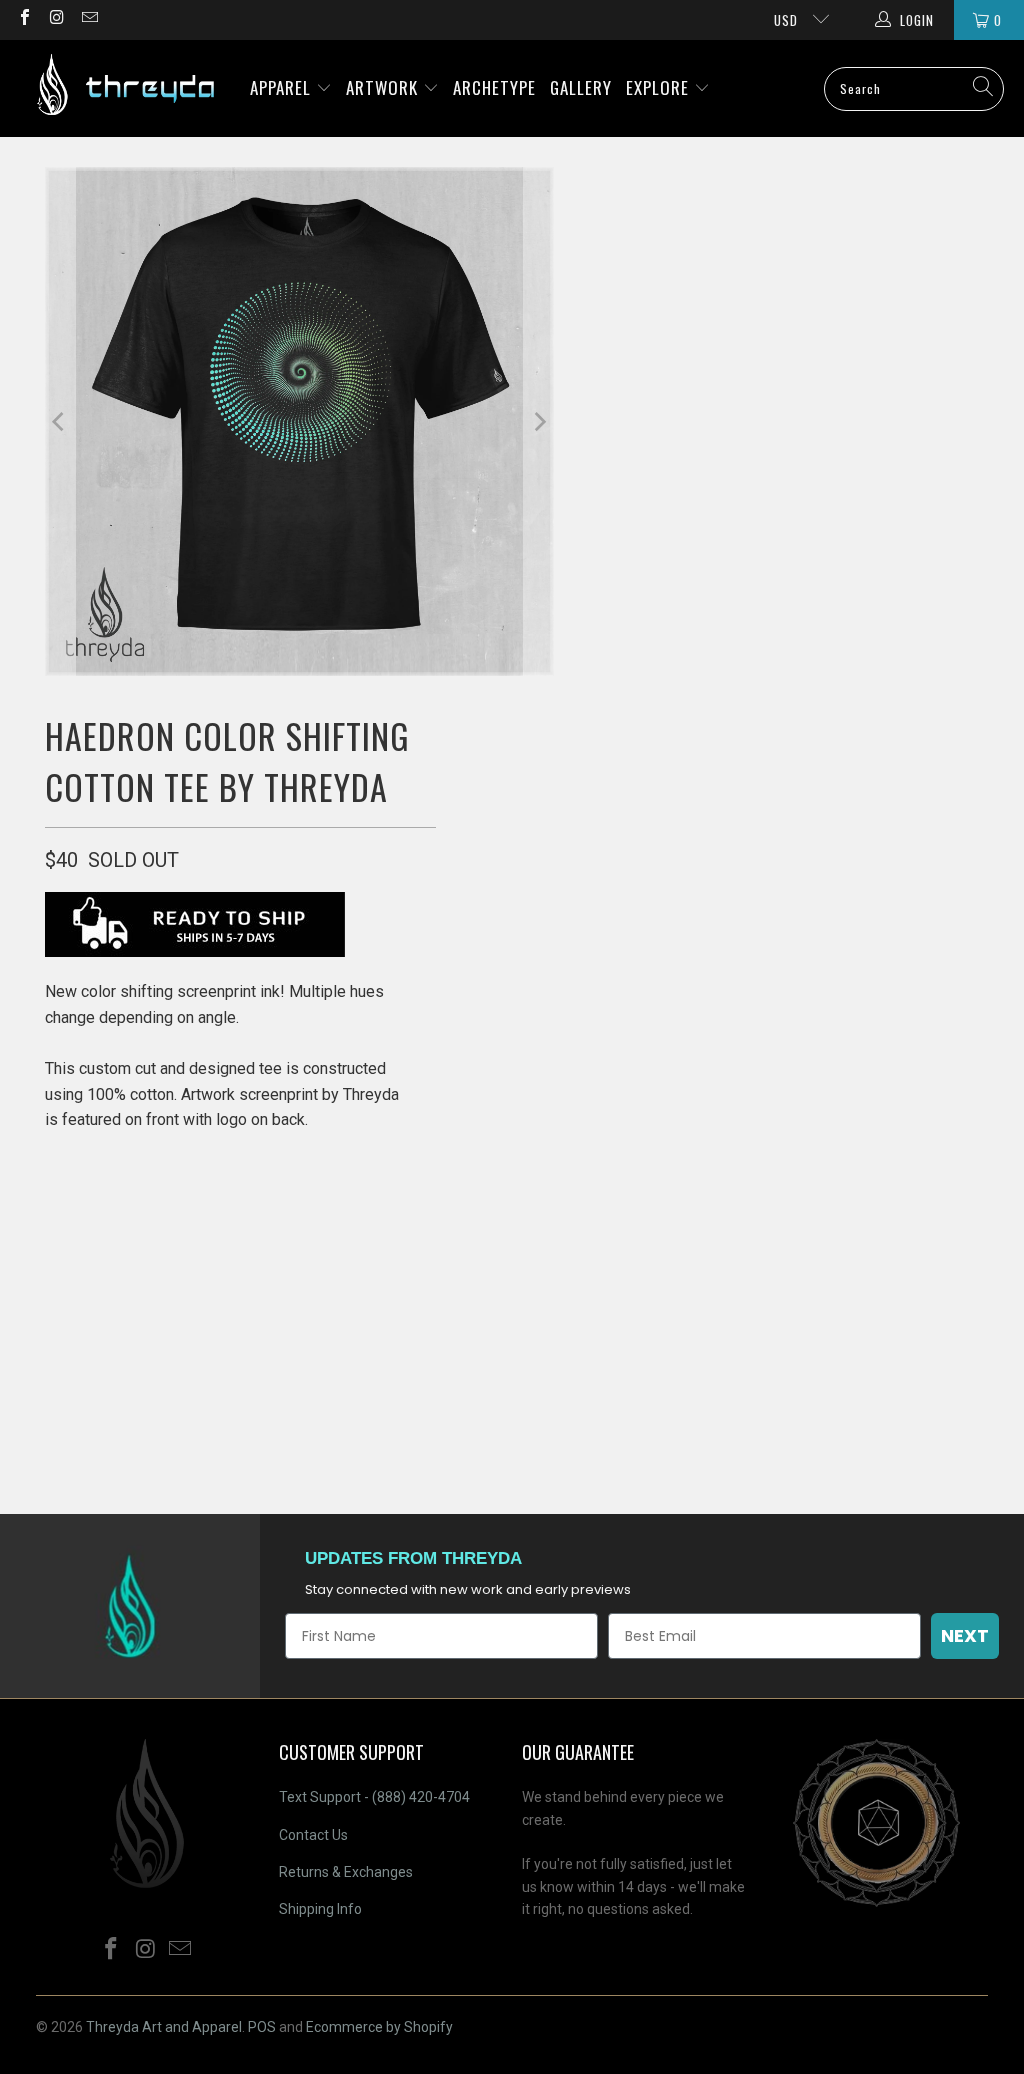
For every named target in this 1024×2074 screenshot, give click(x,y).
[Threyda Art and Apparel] (125, 88)
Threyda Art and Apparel (164, 2027)
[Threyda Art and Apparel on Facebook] (24, 19)
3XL (394, 1269)
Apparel (283, 87)
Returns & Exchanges (346, 1872)
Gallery (581, 87)
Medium (155, 1269)
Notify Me (240, 1438)
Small (77, 1269)
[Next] (539, 421)
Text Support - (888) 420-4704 (374, 1797)
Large (232, 1269)
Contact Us (313, 1835)
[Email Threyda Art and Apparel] (89, 19)
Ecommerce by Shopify (379, 2027)
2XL (342, 1269)
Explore (660, 87)
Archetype (494, 87)
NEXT (965, 1635)
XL (291, 1269)
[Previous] (60, 421)
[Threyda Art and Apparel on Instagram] (56, 19)
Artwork (384, 87)
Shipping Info (320, 1909)
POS (262, 2027)
